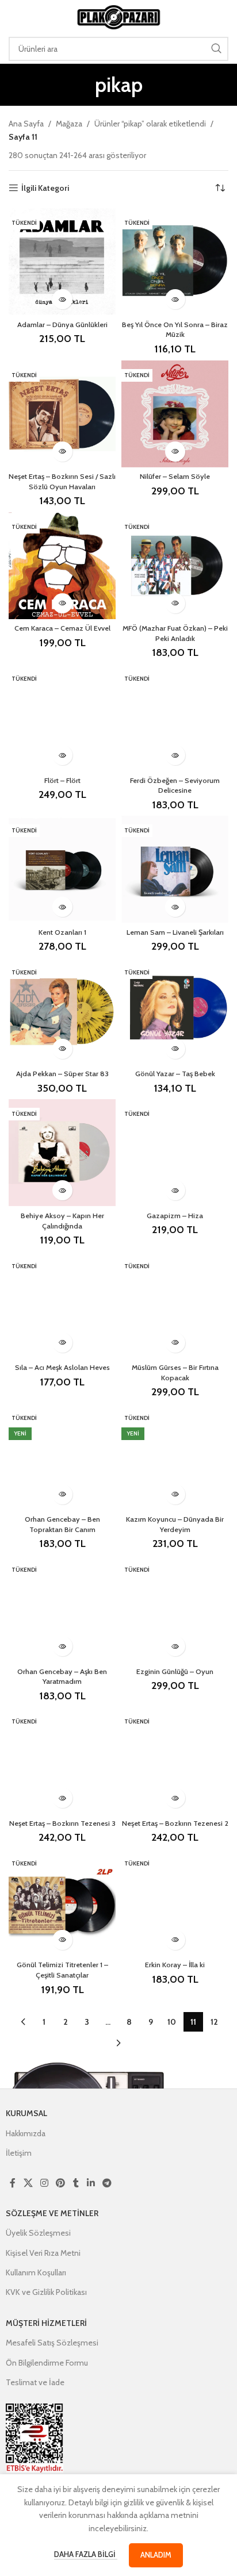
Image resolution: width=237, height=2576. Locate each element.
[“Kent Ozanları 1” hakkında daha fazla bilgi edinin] (62, 907)
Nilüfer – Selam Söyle (175, 476)
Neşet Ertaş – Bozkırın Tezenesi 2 (175, 1823)
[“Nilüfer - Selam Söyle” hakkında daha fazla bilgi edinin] (175, 452)
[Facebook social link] (13, 2183)
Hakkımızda (26, 2133)
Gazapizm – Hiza (175, 1216)
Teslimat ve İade (35, 2382)
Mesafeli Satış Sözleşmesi (52, 2343)
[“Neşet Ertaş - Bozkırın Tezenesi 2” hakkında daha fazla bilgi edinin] (175, 1798)
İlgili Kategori (45, 188)
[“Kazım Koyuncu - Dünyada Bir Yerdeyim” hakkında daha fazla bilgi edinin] (175, 1494)
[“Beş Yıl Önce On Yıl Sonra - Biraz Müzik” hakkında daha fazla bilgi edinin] (175, 299)
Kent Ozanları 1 (62, 932)
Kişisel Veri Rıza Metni (43, 2253)
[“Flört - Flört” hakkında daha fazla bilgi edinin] (62, 755)
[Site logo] (118, 16)
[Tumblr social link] (76, 2183)
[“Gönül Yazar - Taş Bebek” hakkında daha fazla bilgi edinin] (175, 1049)
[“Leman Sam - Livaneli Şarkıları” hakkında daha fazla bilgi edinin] (175, 907)
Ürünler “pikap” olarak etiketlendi (150, 124)
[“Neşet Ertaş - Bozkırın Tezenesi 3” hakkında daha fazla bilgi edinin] (62, 1798)
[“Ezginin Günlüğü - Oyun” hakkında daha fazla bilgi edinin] (175, 1646)
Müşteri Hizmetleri (46, 2323)
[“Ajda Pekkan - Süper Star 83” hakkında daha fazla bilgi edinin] (62, 1049)
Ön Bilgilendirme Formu (47, 2363)
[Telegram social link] (107, 2183)
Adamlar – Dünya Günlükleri (62, 325)
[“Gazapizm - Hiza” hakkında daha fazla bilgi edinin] (175, 1190)
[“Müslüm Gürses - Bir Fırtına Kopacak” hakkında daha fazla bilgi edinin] (175, 1343)
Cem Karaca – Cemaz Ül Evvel (62, 628)
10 (172, 2022)
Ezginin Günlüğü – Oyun (175, 1671)
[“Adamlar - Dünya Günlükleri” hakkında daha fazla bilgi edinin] (62, 299)
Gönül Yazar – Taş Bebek (175, 1074)
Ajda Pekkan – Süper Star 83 (62, 1074)
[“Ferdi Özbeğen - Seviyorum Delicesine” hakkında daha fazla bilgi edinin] (175, 755)
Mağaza (69, 124)
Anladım (156, 2555)
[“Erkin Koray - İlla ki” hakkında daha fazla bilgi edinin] (175, 1940)
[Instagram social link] (44, 2183)
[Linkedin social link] (91, 2183)
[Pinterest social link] (61, 2183)
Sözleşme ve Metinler (52, 2213)
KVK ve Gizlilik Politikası (46, 2292)
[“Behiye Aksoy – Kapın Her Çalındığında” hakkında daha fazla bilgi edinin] (62, 1190)
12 (214, 2022)
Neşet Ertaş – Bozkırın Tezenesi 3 (62, 1823)
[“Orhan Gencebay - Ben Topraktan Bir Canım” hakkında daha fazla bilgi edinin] (62, 1494)
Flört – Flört (62, 780)
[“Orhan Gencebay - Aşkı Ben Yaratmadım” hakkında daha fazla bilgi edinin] (62, 1646)
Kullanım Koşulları (36, 2272)
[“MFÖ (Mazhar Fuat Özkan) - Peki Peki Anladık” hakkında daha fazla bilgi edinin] (175, 603)
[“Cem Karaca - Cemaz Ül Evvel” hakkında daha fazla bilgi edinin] (62, 603)
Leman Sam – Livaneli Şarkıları (175, 932)
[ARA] (216, 49)
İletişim (19, 2153)
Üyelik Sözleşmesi (38, 2233)
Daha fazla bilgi (86, 2554)
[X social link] (28, 2183)
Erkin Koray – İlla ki (175, 1965)
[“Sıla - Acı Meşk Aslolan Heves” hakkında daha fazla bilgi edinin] (62, 1343)
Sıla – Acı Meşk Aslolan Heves (62, 1367)
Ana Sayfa (26, 124)
